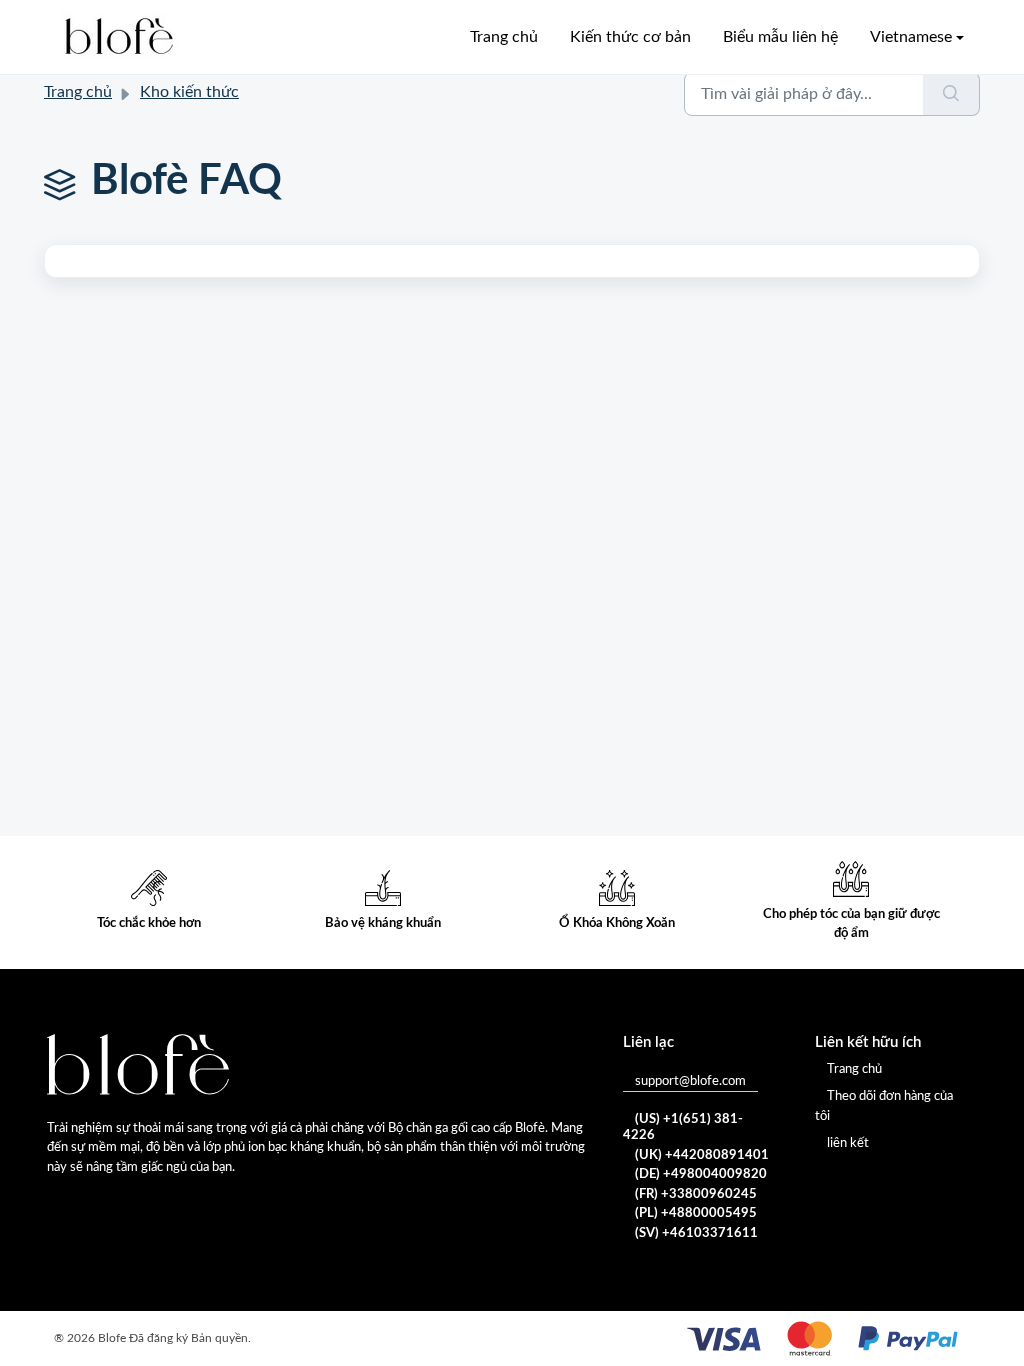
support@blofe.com (690, 1081)
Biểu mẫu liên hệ (780, 37)
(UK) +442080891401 (702, 1155)
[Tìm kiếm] (951, 94)
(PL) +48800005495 (696, 1213)
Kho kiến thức (189, 92)
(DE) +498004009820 (701, 1174)
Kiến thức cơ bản (630, 37)
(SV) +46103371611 (696, 1233)
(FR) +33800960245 (696, 1194)
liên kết (848, 1143)
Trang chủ (78, 92)
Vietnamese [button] (911, 37)
